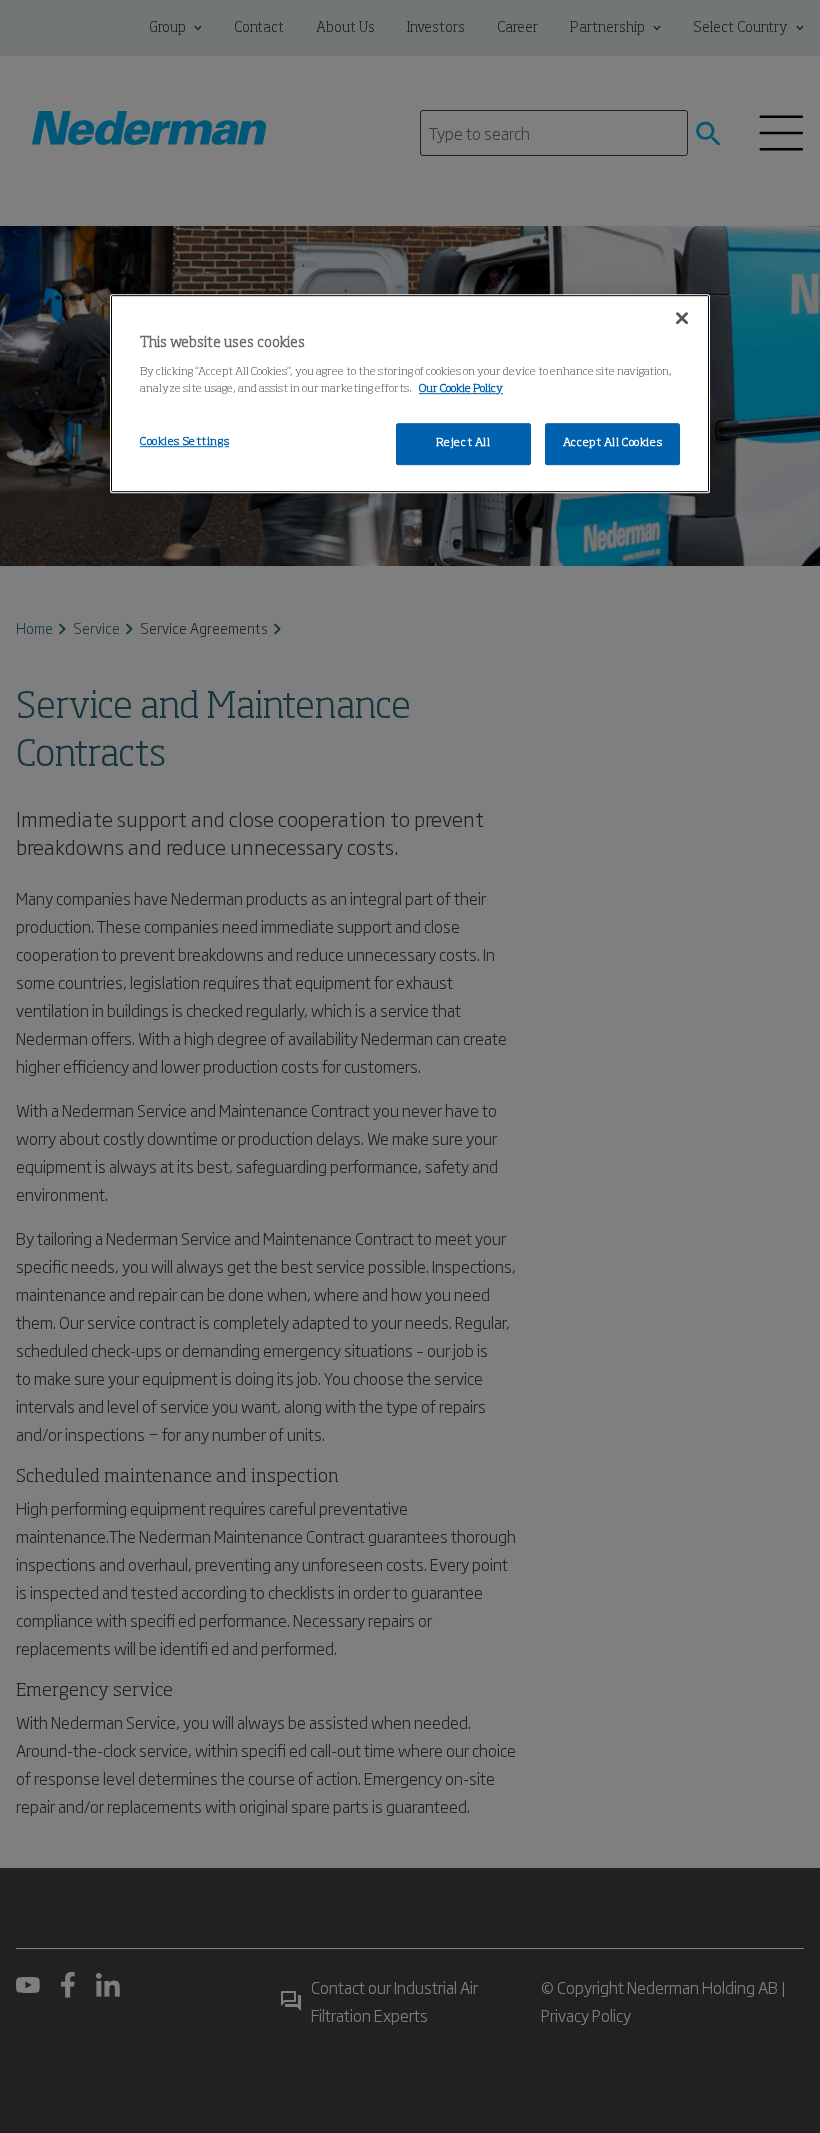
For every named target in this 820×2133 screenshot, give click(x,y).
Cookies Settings (184, 442)
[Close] (682, 318)
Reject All (463, 443)
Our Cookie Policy (461, 389)
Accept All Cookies (612, 443)
